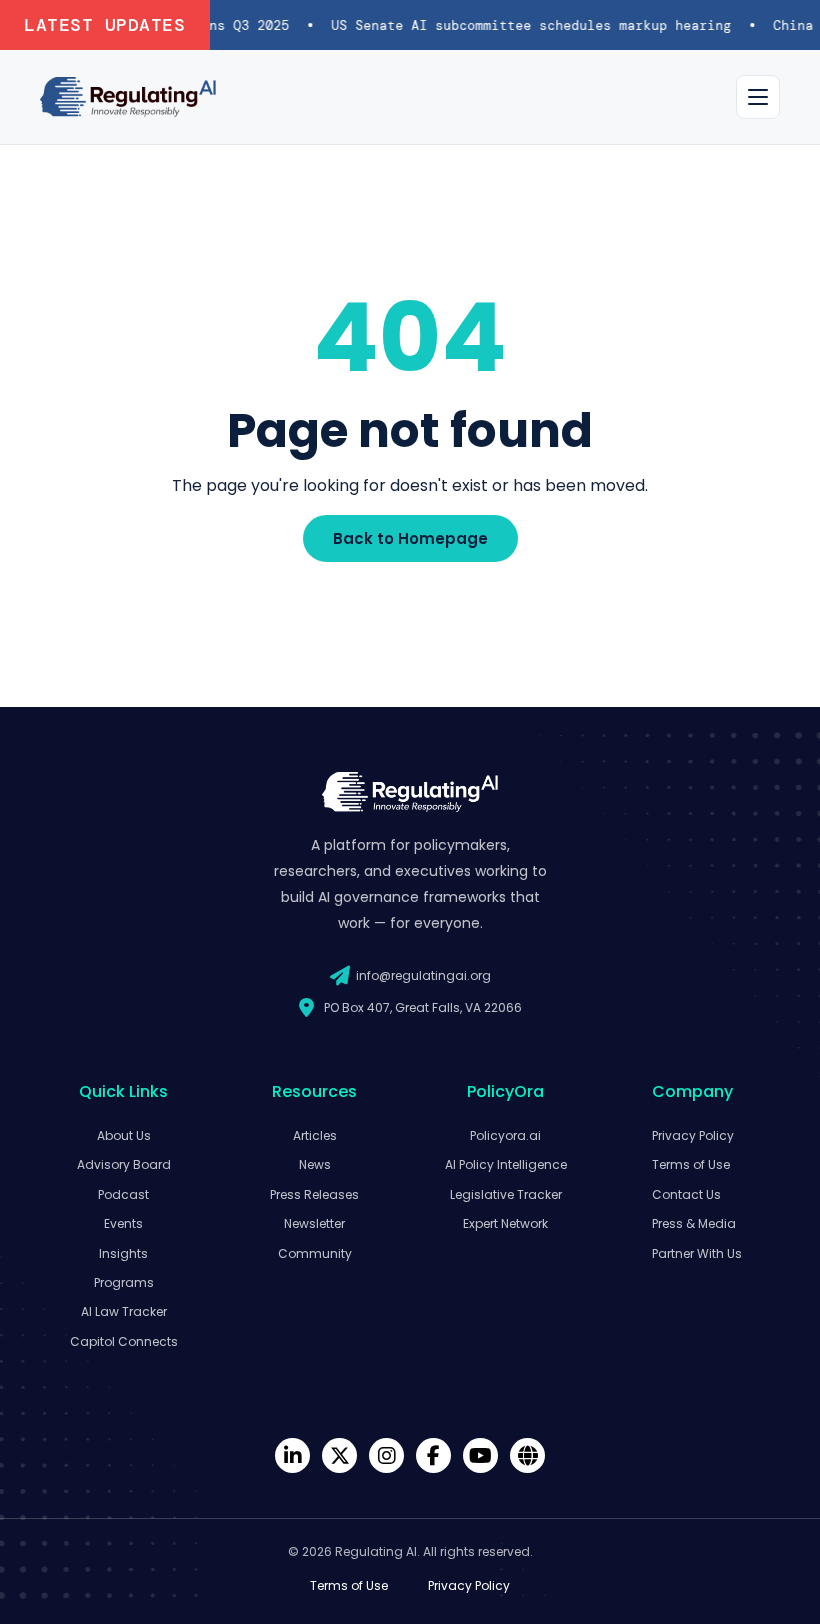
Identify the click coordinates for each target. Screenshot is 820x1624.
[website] (527, 1455)
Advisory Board (124, 1164)
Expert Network (505, 1223)
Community (315, 1253)
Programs (124, 1282)
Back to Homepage (410, 538)
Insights (123, 1253)
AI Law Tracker (124, 1311)
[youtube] (480, 1455)
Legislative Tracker (506, 1194)
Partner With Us (697, 1253)
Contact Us (686, 1194)
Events (123, 1223)
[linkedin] (292, 1455)
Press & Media (694, 1223)
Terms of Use (691, 1164)
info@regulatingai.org (423, 975)
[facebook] (433, 1455)
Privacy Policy (693, 1135)
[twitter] (339, 1455)
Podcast (123, 1194)
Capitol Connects (124, 1341)
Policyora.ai (505, 1135)
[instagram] (386, 1455)
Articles (315, 1135)
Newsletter (314, 1223)
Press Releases (314, 1194)
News (315, 1164)
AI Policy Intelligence (506, 1164)
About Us (124, 1135)
